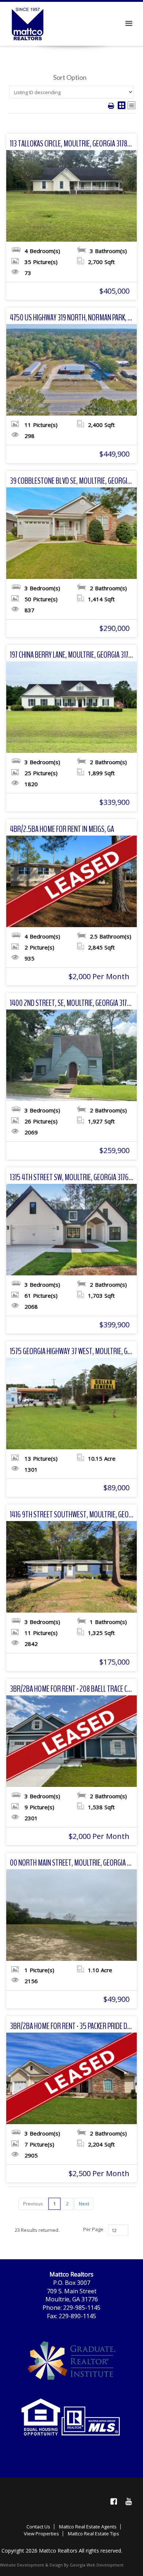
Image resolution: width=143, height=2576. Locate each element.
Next (84, 2204)
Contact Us (38, 2527)
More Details (72, 196)
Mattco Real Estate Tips (93, 2534)
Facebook (114, 2501)
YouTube (128, 2501)
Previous (33, 2204)
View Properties (41, 2534)
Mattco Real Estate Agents (88, 2527)
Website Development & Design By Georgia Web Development (62, 2565)
